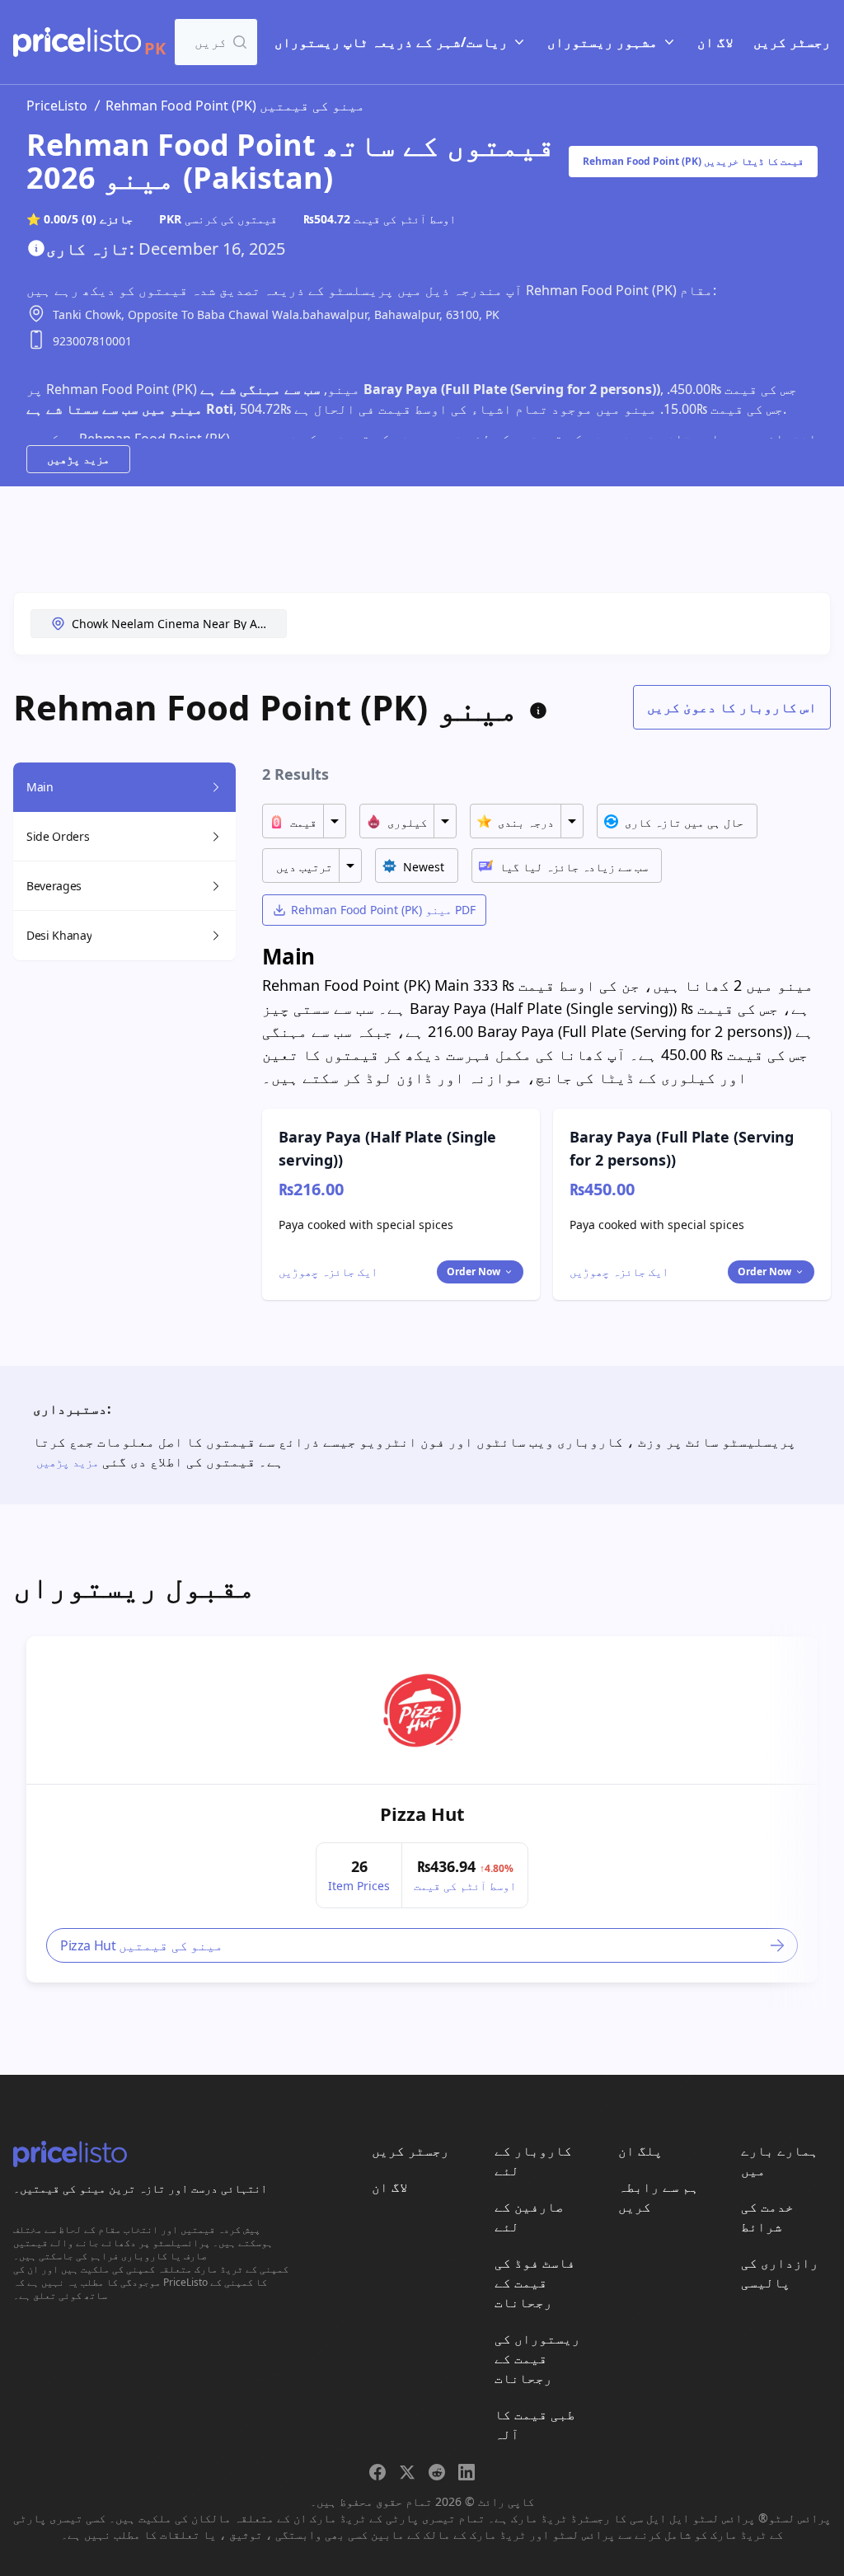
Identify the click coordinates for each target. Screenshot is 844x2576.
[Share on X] (407, 2472)
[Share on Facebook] (377, 2472)
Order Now (474, 1272)
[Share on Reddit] (437, 2472)
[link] (422, 1710)
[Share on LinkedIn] (467, 2472)
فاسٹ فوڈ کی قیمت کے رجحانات (535, 2283)
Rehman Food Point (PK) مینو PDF (383, 910)
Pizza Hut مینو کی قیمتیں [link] (142, 1945)
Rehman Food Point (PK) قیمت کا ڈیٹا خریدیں (693, 161)
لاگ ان (715, 42)
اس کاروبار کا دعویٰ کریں (732, 707)
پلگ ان (640, 2151)
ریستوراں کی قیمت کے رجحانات (537, 2358)
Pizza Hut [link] (422, 1814)
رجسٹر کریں (792, 42)
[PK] (77, 42)
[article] (422, 1809)
